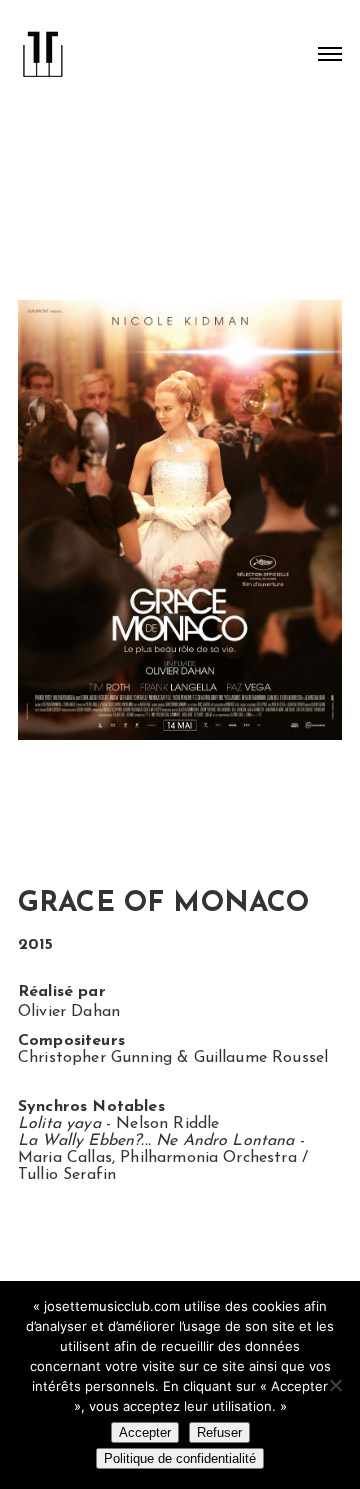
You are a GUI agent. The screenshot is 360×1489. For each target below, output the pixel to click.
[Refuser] (335, 1385)
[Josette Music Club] (43, 46)
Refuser (219, 1432)
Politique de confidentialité (180, 1458)
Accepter (145, 1432)
